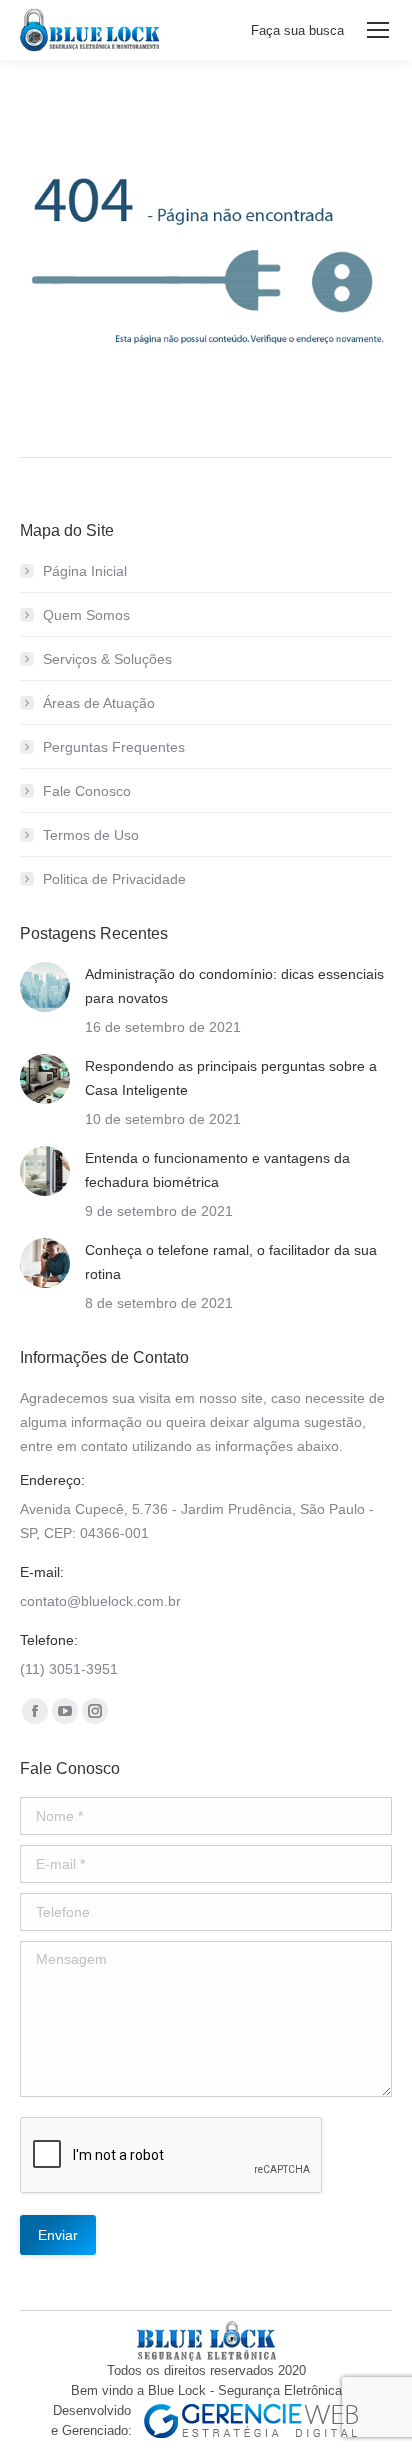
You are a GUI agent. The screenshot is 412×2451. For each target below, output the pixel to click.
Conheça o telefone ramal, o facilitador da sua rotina (231, 1262)
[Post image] (45, 987)
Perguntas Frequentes (114, 747)
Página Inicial (85, 571)
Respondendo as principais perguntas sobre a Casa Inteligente (231, 1078)
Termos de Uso (91, 835)
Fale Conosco (87, 791)
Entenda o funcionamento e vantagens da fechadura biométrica (217, 1170)
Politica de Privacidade (114, 879)
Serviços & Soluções (107, 659)
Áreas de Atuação (99, 703)
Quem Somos (86, 615)
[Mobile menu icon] (378, 30)
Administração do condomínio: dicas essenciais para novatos (234, 986)
